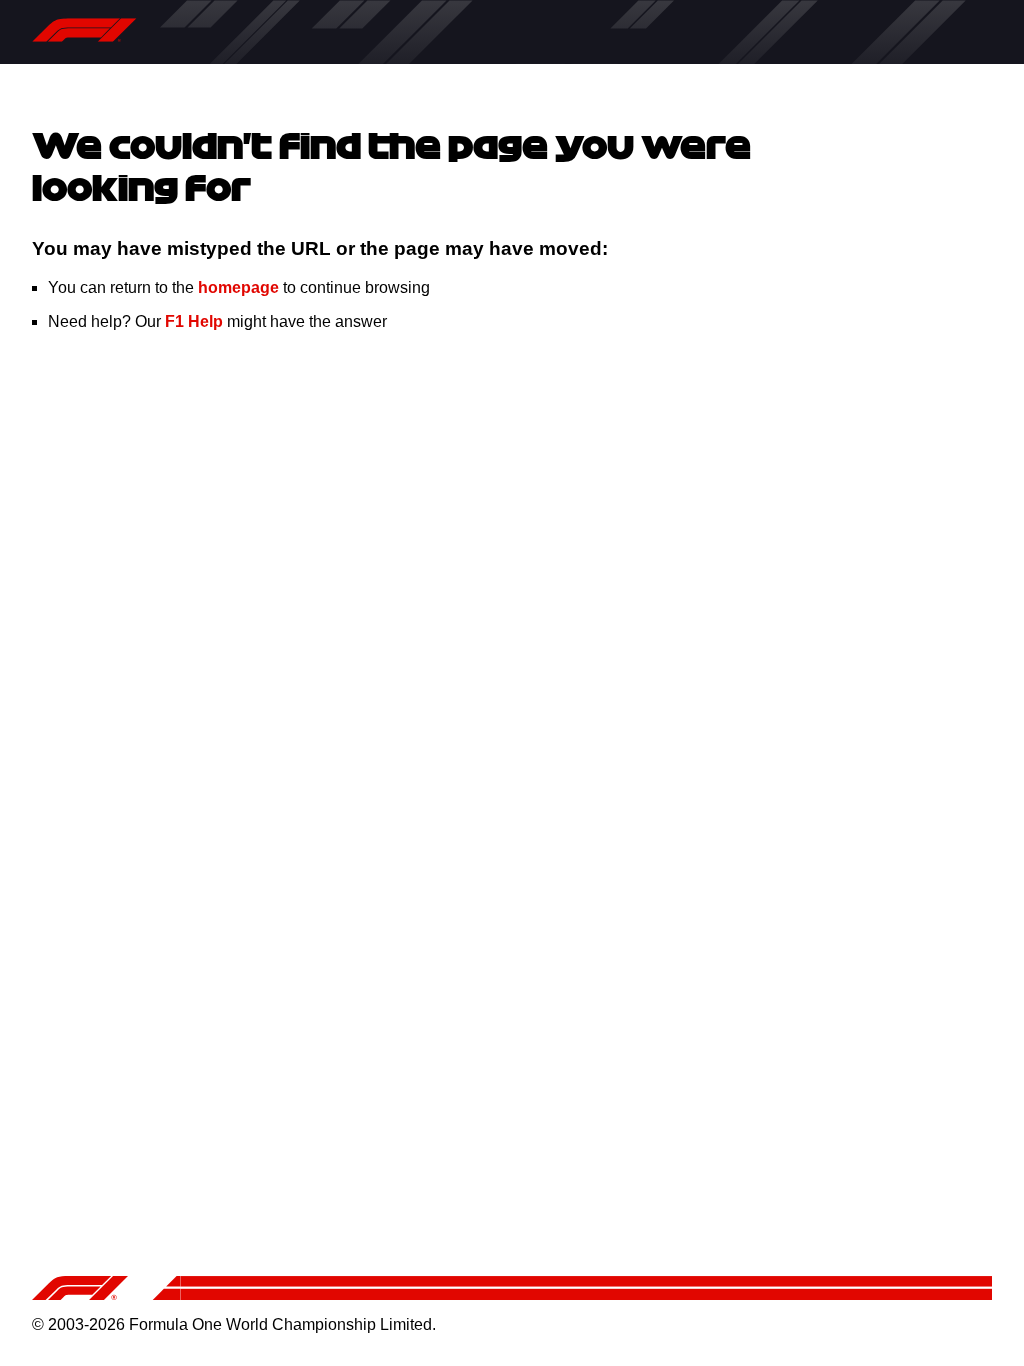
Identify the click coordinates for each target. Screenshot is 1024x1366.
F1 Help (194, 321)
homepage (238, 287)
